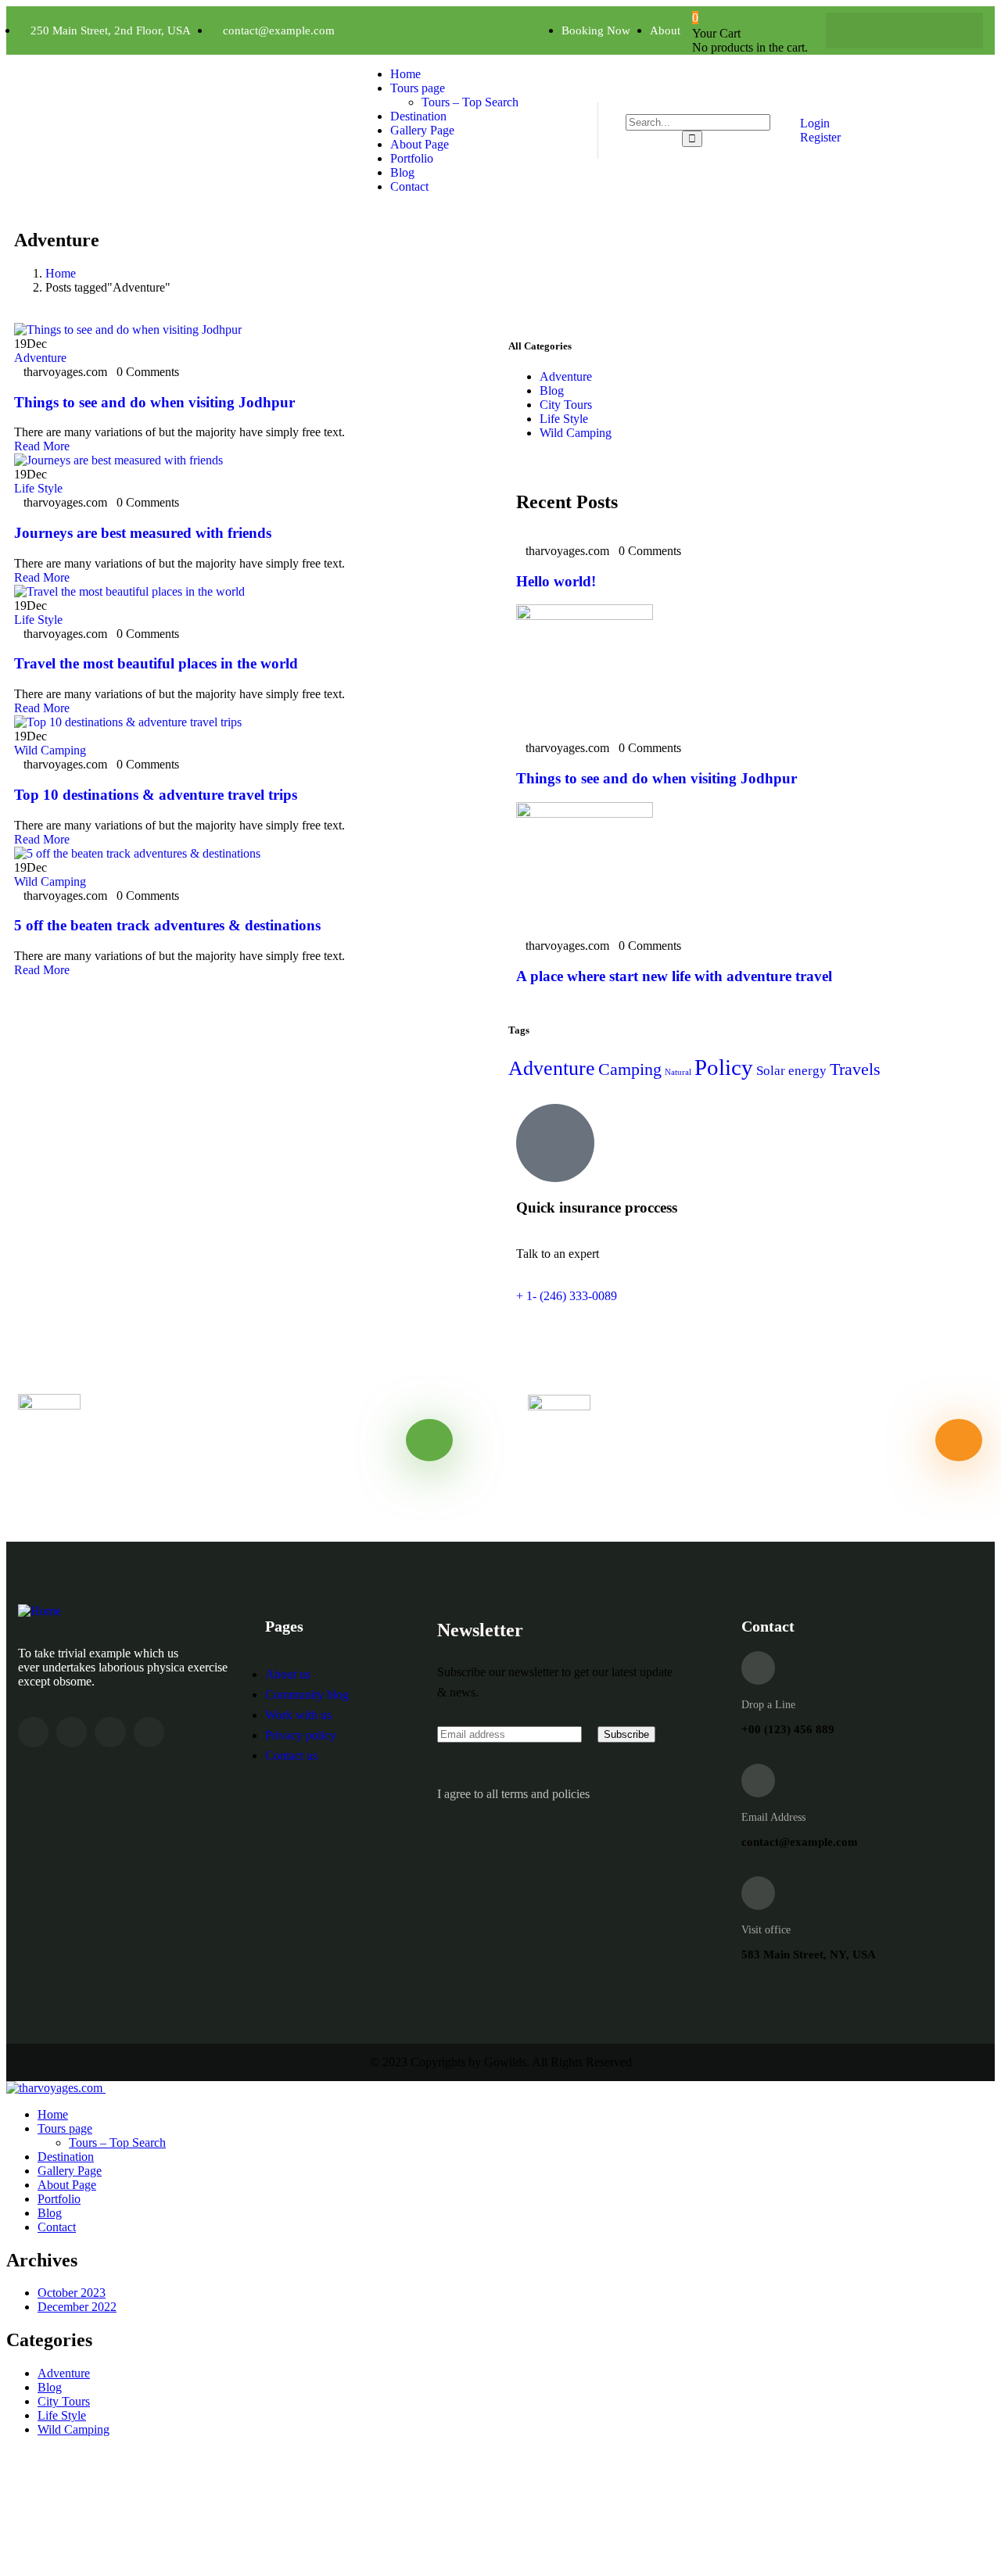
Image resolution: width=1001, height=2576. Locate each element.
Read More (43, 446)
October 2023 (72, 2293)
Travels (855, 1069)
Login (813, 123)
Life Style (38, 488)
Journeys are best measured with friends (143, 533)
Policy (724, 1067)
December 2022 (77, 2307)
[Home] (39, 1611)
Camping (630, 1069)
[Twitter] (889, 30)
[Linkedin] (149, 1732)
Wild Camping (50, 750)
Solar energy (791, 1071)
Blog (552, 391)
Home (61, 273)
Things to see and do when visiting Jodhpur (154, 402)
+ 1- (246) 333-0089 (567, 1296)
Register (819, 137)
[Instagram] (920, 30)
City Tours (566, 405)
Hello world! (556, 581)
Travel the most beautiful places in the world (156, 663)
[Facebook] (859, 30)
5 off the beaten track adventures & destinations (167, 925)
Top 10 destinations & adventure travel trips (156, 795)
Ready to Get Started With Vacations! (683, 1470)
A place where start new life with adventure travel (674, 976)
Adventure (40, 358)
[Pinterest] (950, 30)
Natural (678, 1072)
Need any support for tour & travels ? (173, 1471)
